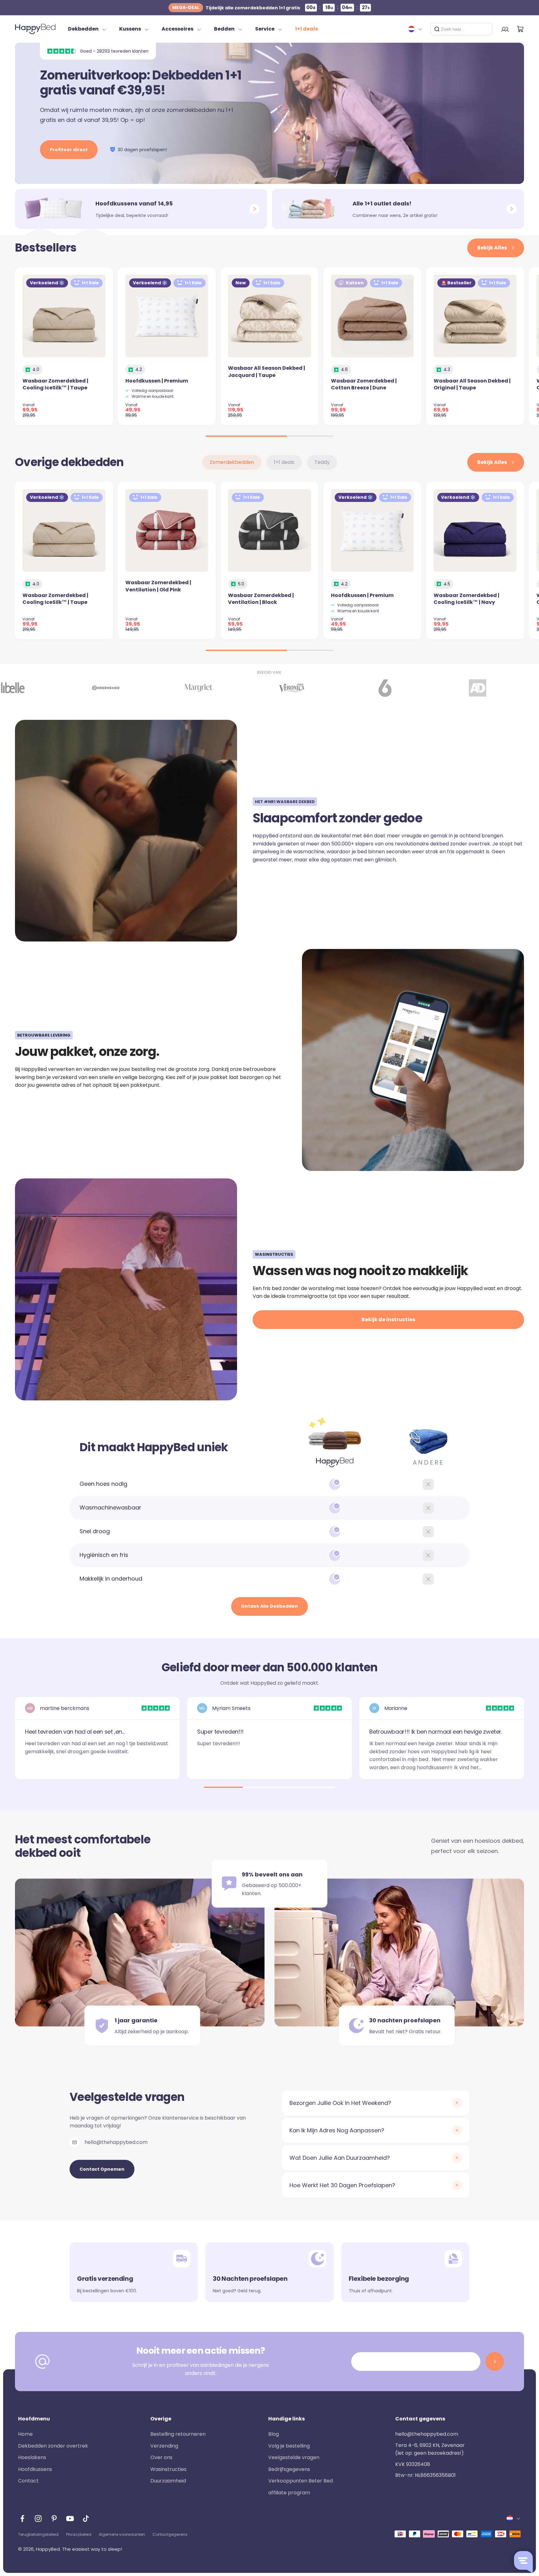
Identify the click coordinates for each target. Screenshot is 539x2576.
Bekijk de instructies (388, 1319)
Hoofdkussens (35, 2469)
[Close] (485, 29)
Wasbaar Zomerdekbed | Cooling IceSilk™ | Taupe (55, 384)
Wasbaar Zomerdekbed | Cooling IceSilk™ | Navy (466, 599)
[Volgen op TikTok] (86, 2518)
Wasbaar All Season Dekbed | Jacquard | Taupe (267, 371)
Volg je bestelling (289, 2446)
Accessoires (177, 29)
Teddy (322, 462)
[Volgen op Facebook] (22, 2518)
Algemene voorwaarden (122, 2534)
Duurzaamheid (168, 2481)
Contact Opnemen (102, 2169)
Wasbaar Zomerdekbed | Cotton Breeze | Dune (364, 384)
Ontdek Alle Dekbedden (269, 1606)
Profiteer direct (69, 150)
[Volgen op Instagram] (38, 2518)
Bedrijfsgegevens (289, 2469)
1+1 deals (306, 29)
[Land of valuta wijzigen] (415, 29)
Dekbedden (83, 29)
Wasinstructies (168, 2469)
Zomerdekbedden (232, 462)
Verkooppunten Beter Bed (301, 2481)
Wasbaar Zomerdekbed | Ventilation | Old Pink (158, 586)
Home (25, 2434)
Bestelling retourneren (178, 2434)
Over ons (161, 2457)
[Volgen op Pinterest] (54, 2518)
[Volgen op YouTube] (70, 2518)
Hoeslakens (32, 2457)
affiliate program (289, 2493)
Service (265, 29)
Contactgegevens (170, 2534)
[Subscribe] (495, 2362)
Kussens (130, 29)
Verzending (164, 2446)
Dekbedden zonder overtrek (53, 2446)
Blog (274, 2434)
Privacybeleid (79, 2534)
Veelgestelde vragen (294, 2457)
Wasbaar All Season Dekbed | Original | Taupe (472, 384)
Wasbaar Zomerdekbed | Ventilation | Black (261, 599)
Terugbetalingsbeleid (38, 2534)
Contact (28, 2481)
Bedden (224, 29)
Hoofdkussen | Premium (157, 381)
